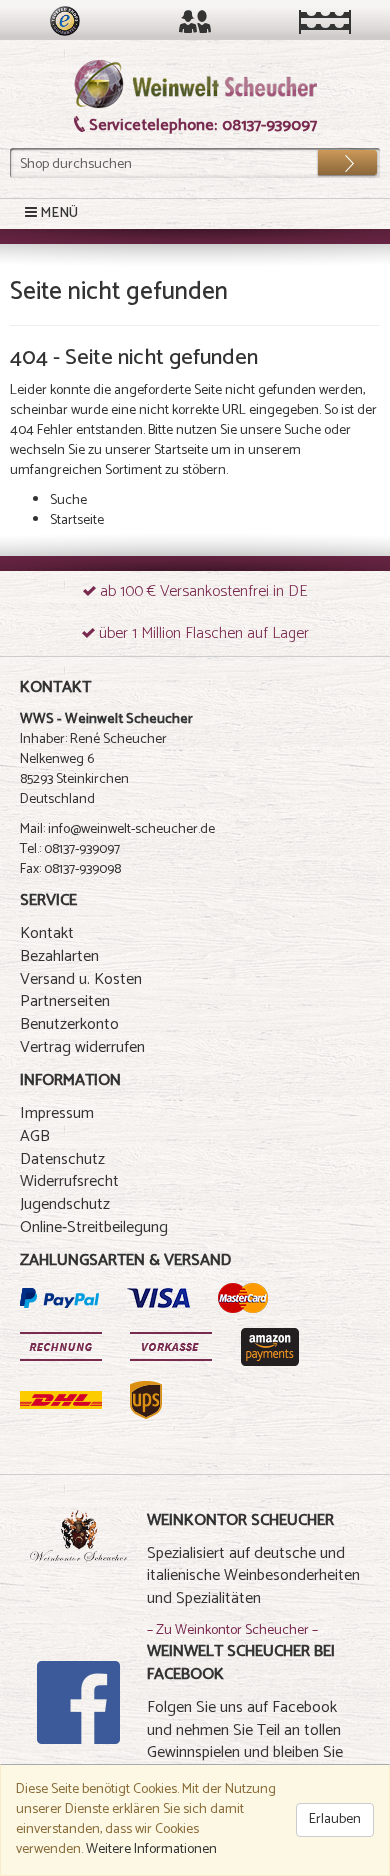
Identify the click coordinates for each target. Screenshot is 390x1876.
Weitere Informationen (151, 1849)
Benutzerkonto (69, 1024)
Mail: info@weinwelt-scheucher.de (117, 829)
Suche (302, 430)
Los (334, 158)
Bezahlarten (59, 956)
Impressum (57, 1113)
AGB (35, 1136)
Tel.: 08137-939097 (70, 849)
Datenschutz (62, 1159)
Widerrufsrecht (69, 1181)
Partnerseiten (65, 1001)
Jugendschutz (65, 1204)
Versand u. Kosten (81, 979)
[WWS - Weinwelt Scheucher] (195, 84)
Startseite (181, 450)
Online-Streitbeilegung (94, 1227)
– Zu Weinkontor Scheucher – (232, 1630)
